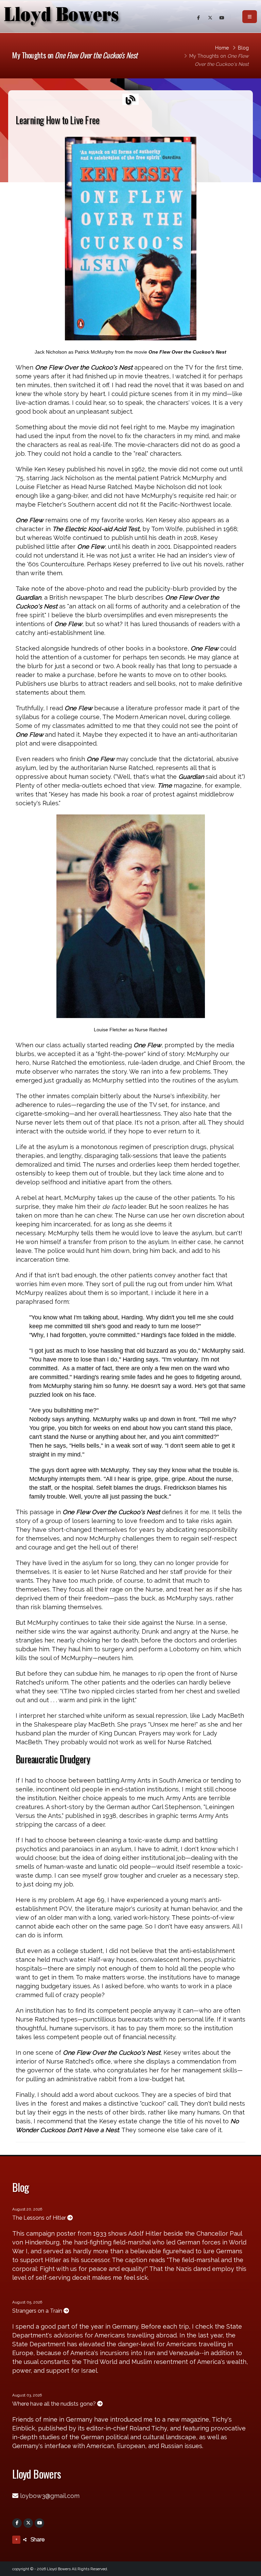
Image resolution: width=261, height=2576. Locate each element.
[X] (28, 2523)
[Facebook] (17, 2523)
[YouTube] (39, 2523)
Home (222, 48)
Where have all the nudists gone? (55, 2404)
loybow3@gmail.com (50, 2496)
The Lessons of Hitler (40, 2218)
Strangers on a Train (38, 2311)
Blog (243, 48)
